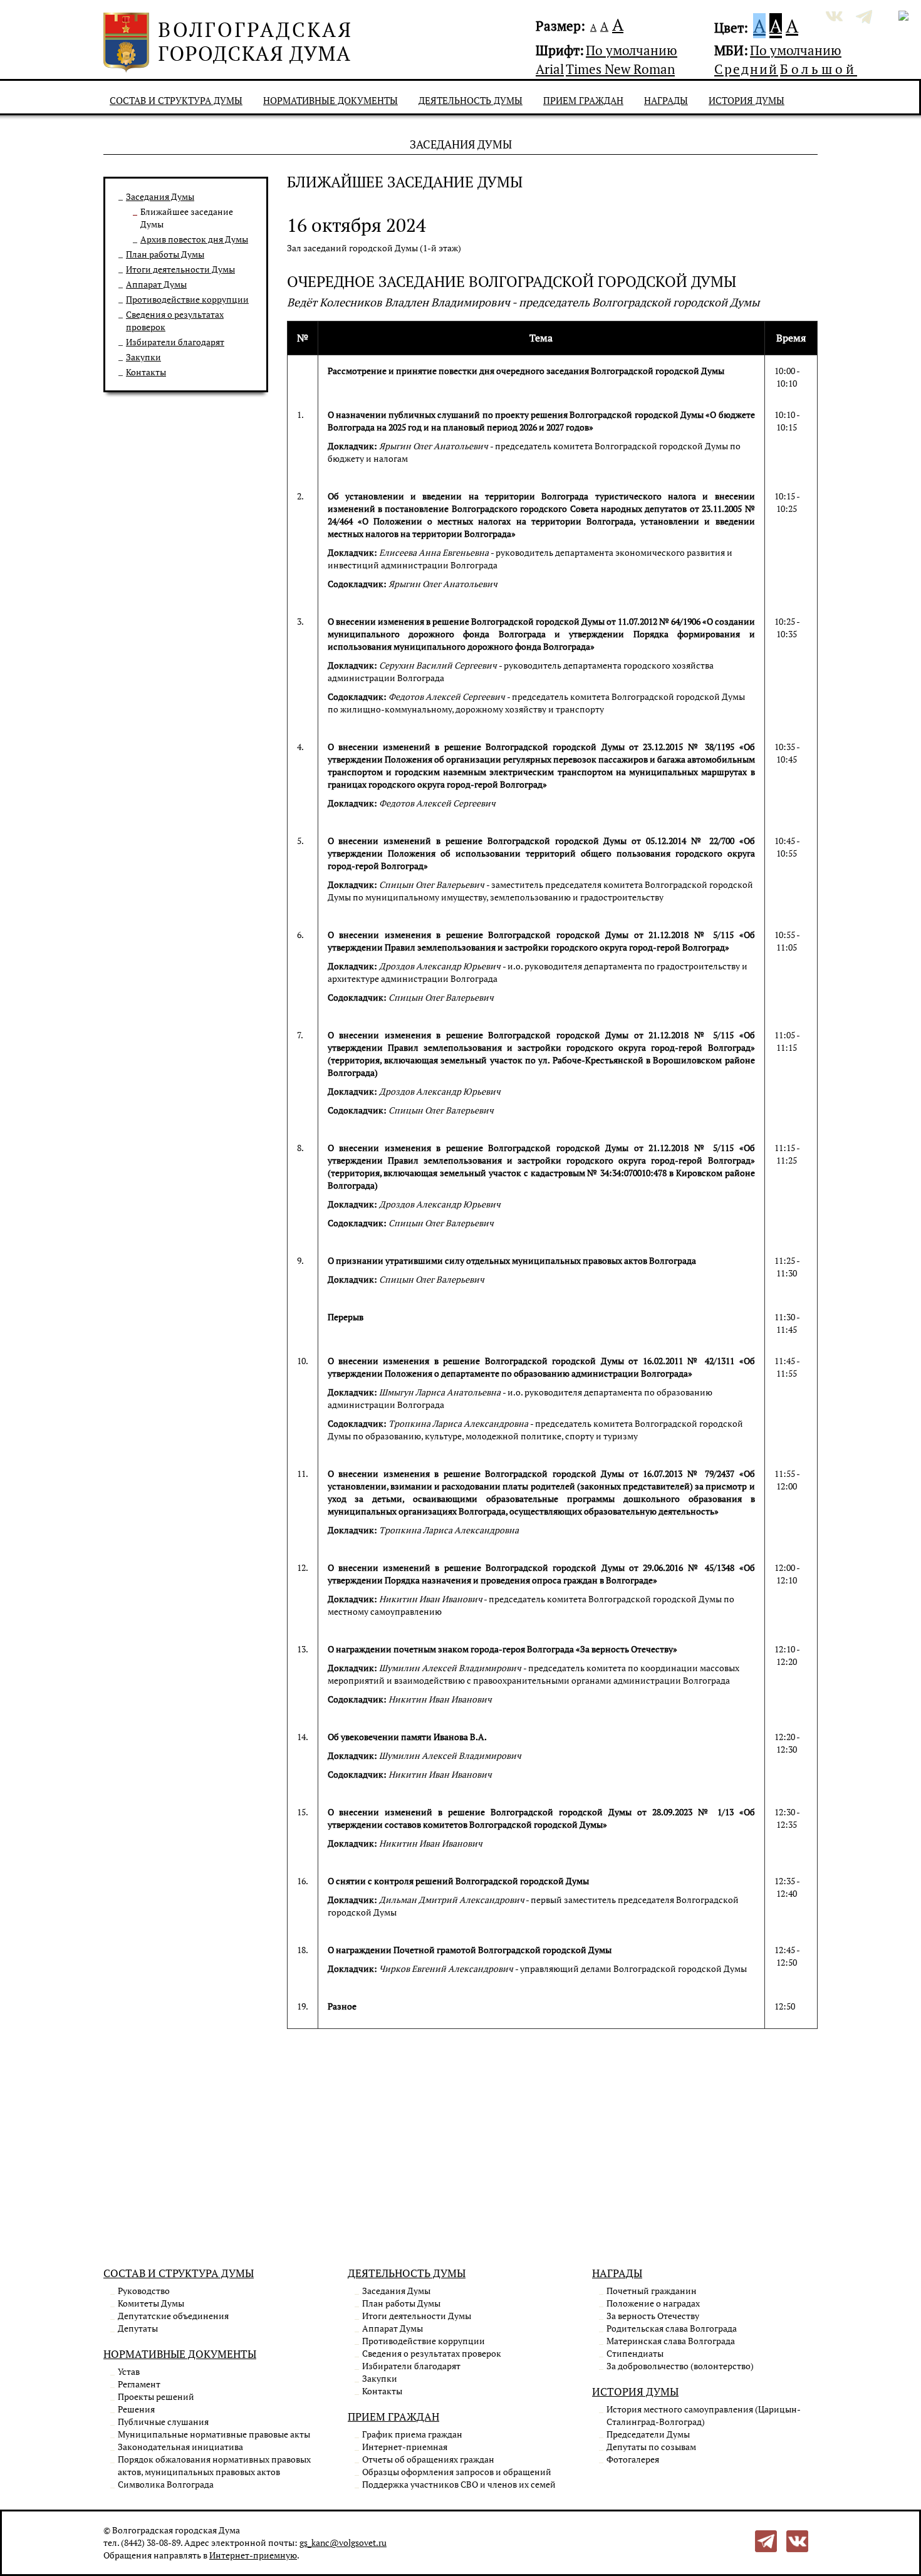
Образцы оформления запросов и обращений (457, 2472)
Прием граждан (583, 100)
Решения (136, 2409)
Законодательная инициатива (180, 2447)
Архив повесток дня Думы (194, 239)
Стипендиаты (635, 2353)
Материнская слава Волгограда (671, 2341)
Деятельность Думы (471, 100)
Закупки (143, 357)
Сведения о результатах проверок (432, 2353)
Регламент (139, 2384)
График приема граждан (412, 2434)
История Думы (747, 100)
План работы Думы (165, 254)
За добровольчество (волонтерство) (680, 2366)
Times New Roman (620, 69)
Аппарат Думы (156, 284)
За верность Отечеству (653, 2316)
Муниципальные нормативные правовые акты (214, 2434)
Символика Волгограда (166, 2484)
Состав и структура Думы (176, 100)
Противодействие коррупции (187, 299)
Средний (746, 69)
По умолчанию (632, 50)
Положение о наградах (653, 2303)
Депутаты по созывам (651, 2447)
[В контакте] (797, 2540)
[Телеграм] (766, 2540)
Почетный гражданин (652, 2291)
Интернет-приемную (253, 2555)
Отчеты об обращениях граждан (428, 2459)
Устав (129, 2371)
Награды (666, 100)
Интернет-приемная (405, 2447)
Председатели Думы (648, 2434)
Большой (819, 69)
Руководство (144, 2291)
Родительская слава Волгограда (672, 2328)
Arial (550, 69)
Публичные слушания (163, 2422)
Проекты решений (156, 2396)
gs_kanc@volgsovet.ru (343, 2542)
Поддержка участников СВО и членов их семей (459, 2484)
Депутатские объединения (173, 2316)
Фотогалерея (633, 2459)
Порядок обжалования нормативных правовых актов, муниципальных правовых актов (214, 2465)
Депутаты (138, 2328)
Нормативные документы (330, 100)
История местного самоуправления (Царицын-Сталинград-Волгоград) (704, 2415)
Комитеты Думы (151, 2303)
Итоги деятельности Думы (180, 269)
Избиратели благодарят (175, 342)
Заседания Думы (160, 196)
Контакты (146, 372)
